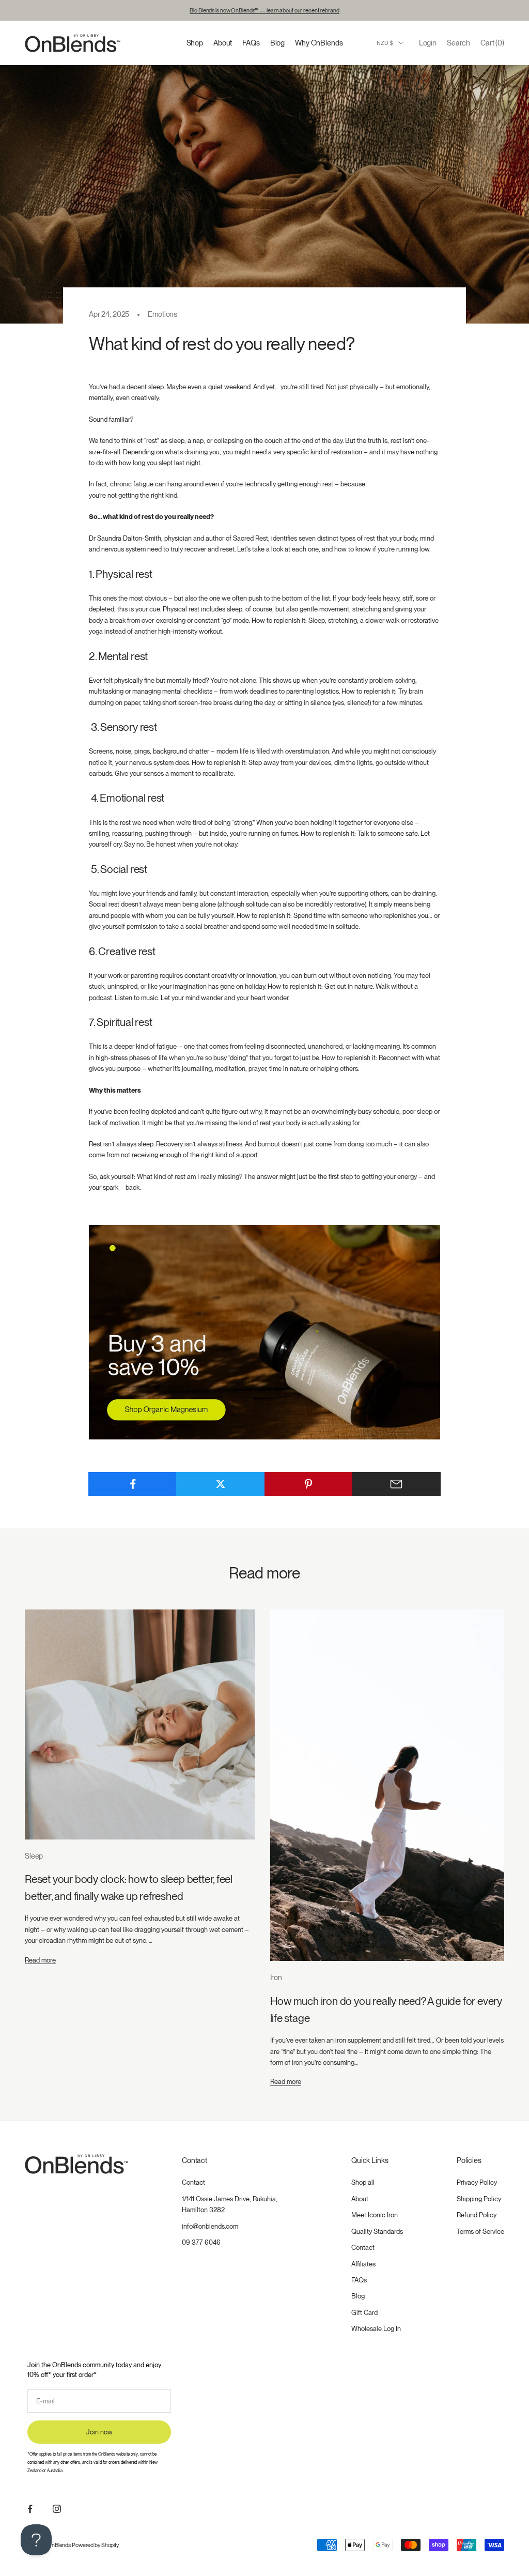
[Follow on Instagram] (57, 2509)
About (223, 43)
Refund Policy (477, 2215)
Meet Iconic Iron (375, 2215)
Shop (195, 43)
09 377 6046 (201, 2242)
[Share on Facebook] (133, 1484)
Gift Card (364, 2313)
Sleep (34, 1856)
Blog (277, 43)
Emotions (162, 314)
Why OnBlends (319, 43)
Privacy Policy (477, 2182)
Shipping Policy (479, 2199)
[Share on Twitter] (220, 1484)
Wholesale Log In (376, 2329)
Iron (276, 1977)
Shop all (363, 2182)
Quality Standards (377, 2232)
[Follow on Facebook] (30, 2509)
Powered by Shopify (95, 2545)
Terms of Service (480, 2232)
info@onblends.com (210, 2226)
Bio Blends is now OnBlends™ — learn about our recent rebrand (264, 10)
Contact (193, 2182)
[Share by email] (396, 1484)
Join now (99, 2432)
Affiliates (363, 2264)
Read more (40, 1960)
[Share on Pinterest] (309, 1484)
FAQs (251, 43)
